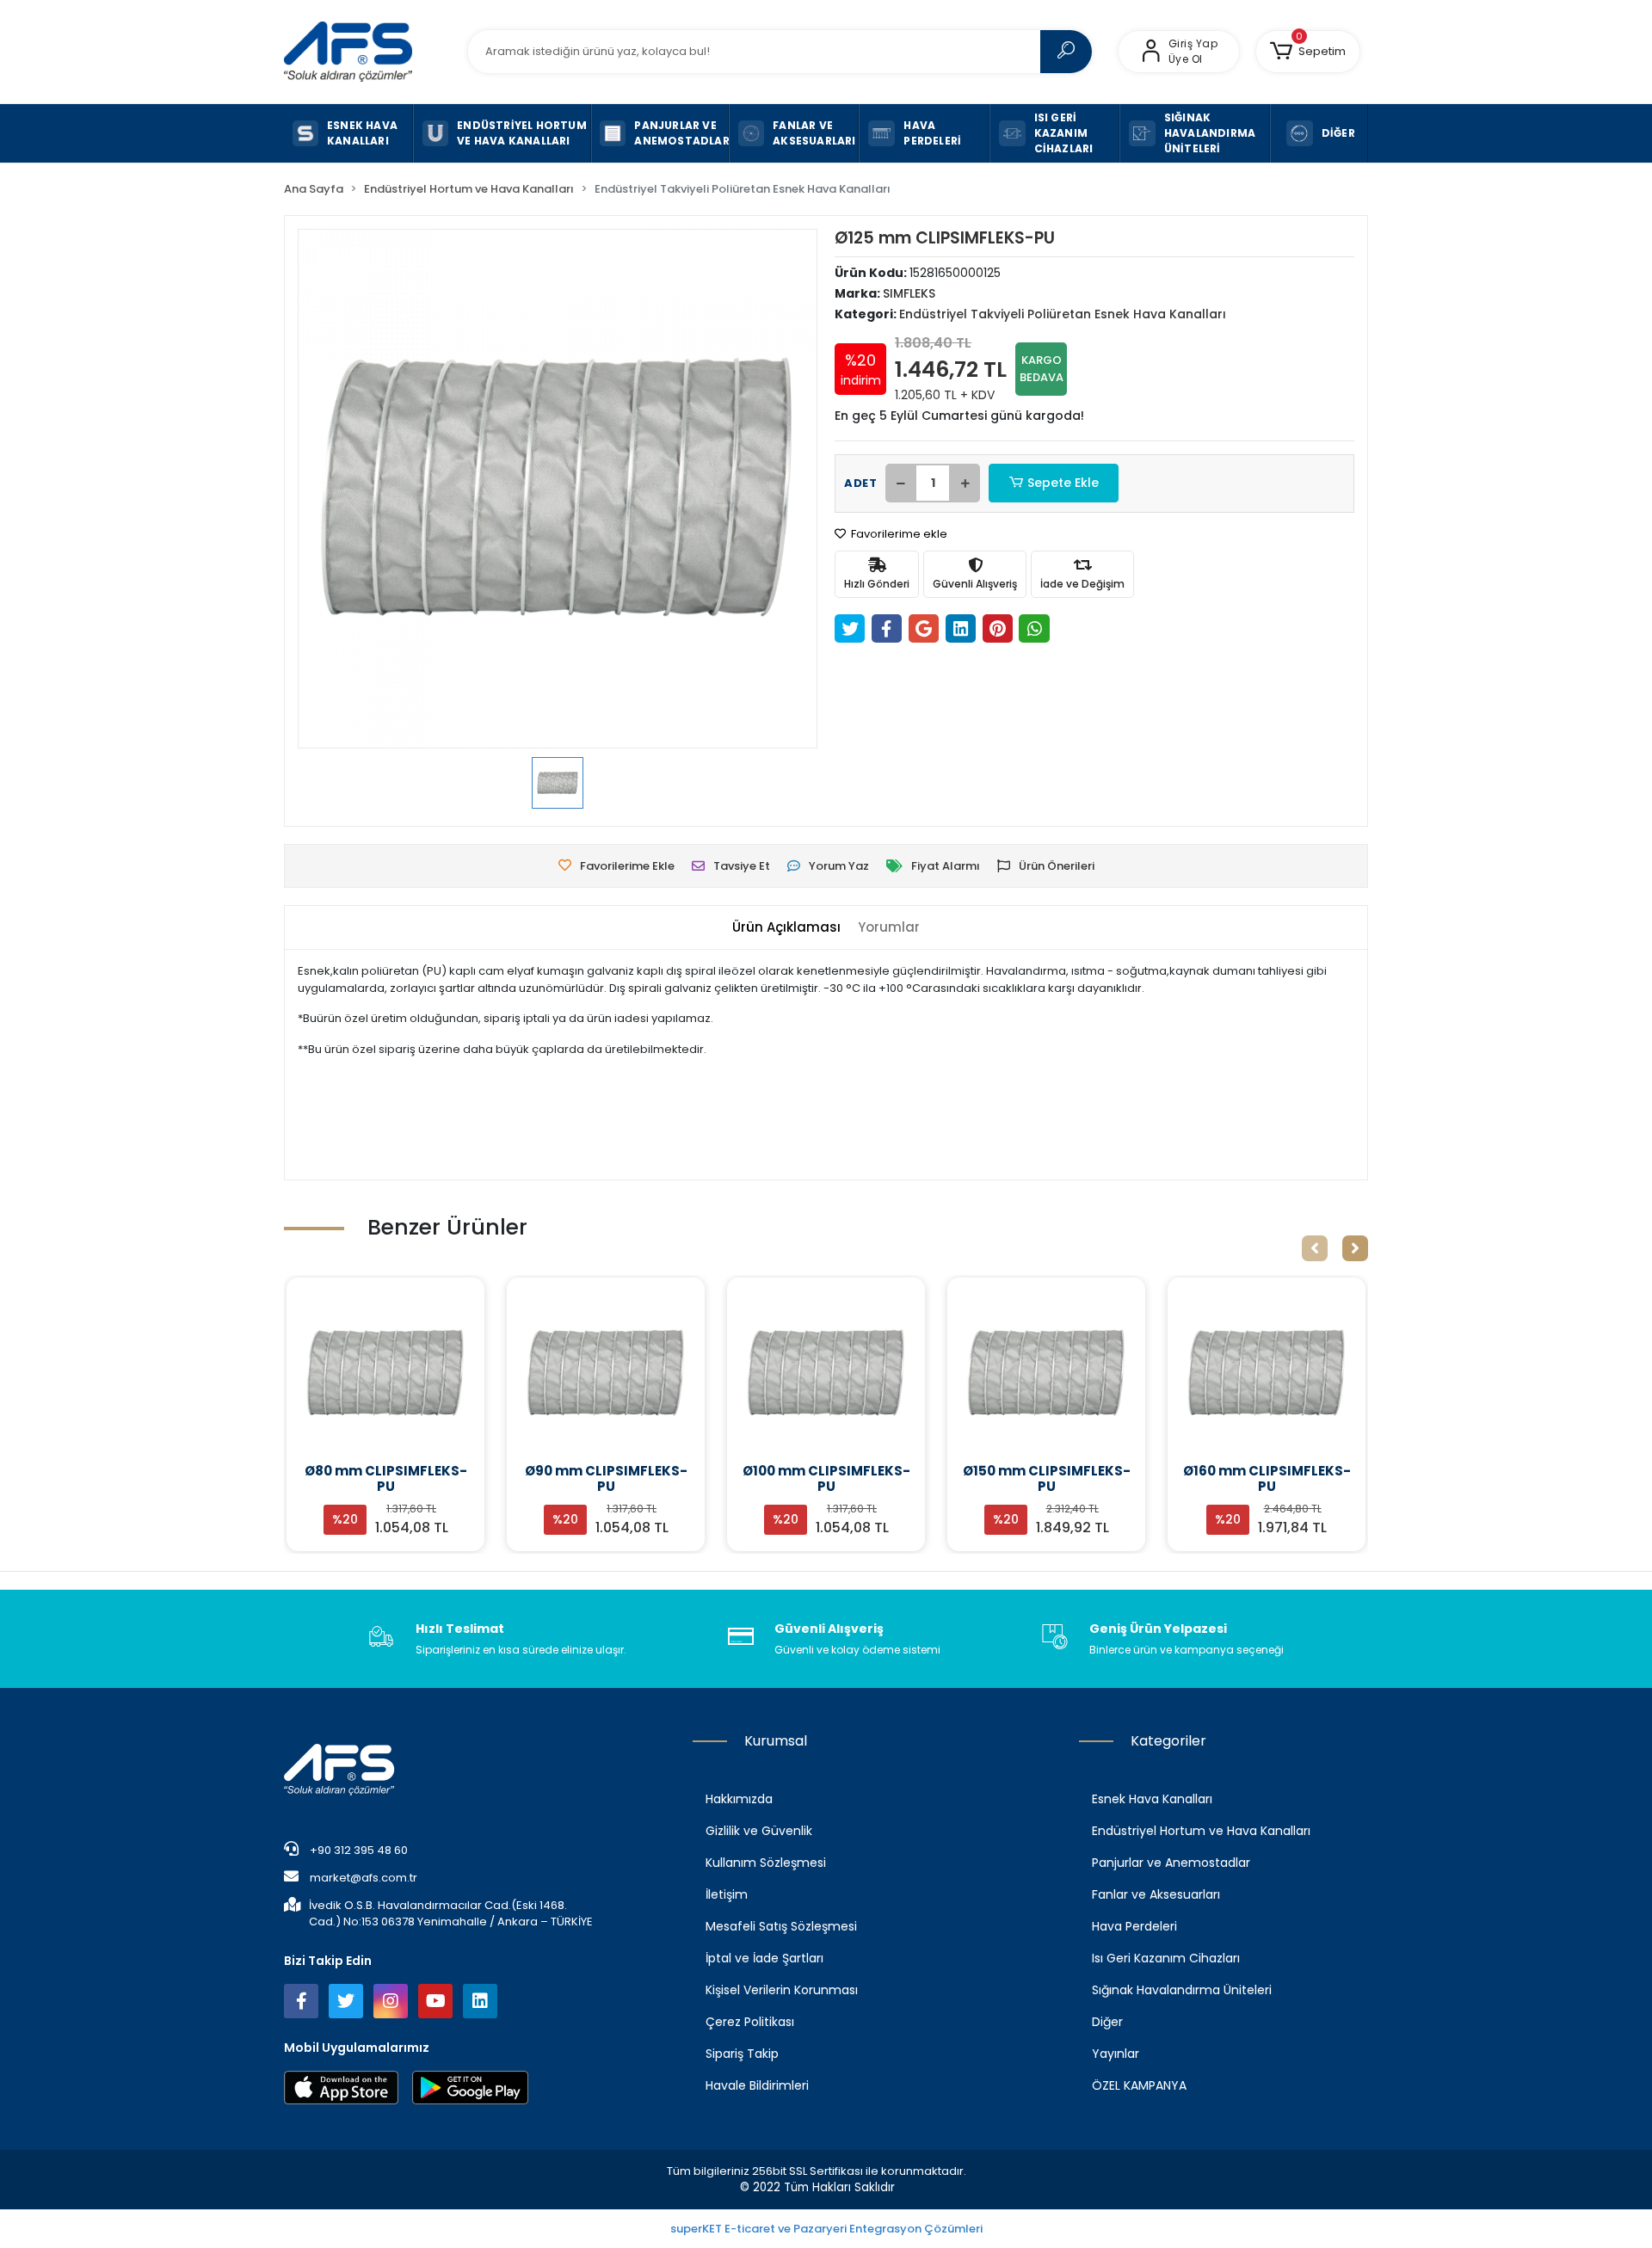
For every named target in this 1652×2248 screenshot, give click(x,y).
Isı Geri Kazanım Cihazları (1166, 1958)
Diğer (1107, 2022)
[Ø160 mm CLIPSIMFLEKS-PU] (1267, 1373)
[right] (1355, 1248)
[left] (1315, 1248)
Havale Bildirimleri (757, 2085)
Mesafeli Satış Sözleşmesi (781, 1926)
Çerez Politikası (750, 2022)
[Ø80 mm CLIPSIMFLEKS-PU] (385, 1373)
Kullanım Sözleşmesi (766, 1863)
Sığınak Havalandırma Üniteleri (1182, 1990)
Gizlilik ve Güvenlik (759, 1831)
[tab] (786, 928)
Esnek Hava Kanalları (1152, 1799)
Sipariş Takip (742, 2054)
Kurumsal (776, 1741)
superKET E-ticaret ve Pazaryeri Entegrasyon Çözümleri (826, 2229)
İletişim (727, 1894)
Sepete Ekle (1063, 483)
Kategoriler (1168, 1741)
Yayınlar (1116, 2054)
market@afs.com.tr (364, 1878)
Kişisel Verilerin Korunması (782, 1990)
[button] (1308, 52)
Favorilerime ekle (898, 534)
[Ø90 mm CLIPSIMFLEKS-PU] (606, 1373)
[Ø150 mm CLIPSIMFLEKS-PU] (1046, 1373)
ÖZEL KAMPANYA (1139, 2085)
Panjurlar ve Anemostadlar (1171, 1863)
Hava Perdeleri (1134, 1926)
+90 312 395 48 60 (358, 1850)
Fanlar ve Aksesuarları (1156, 1894)
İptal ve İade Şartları (764, 1958)
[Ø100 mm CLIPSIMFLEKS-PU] (826, 1373)
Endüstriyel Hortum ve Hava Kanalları (1201, 1831)
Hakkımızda (739, 1799)
